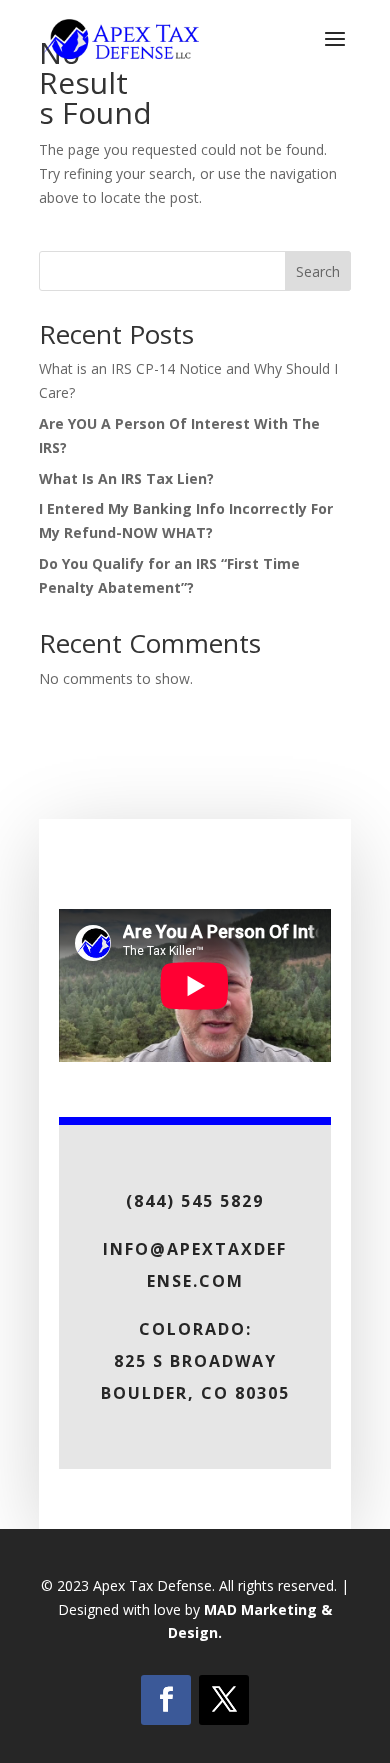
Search (318, 271)
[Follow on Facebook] (166, 1700)
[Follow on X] (224, 1700)
